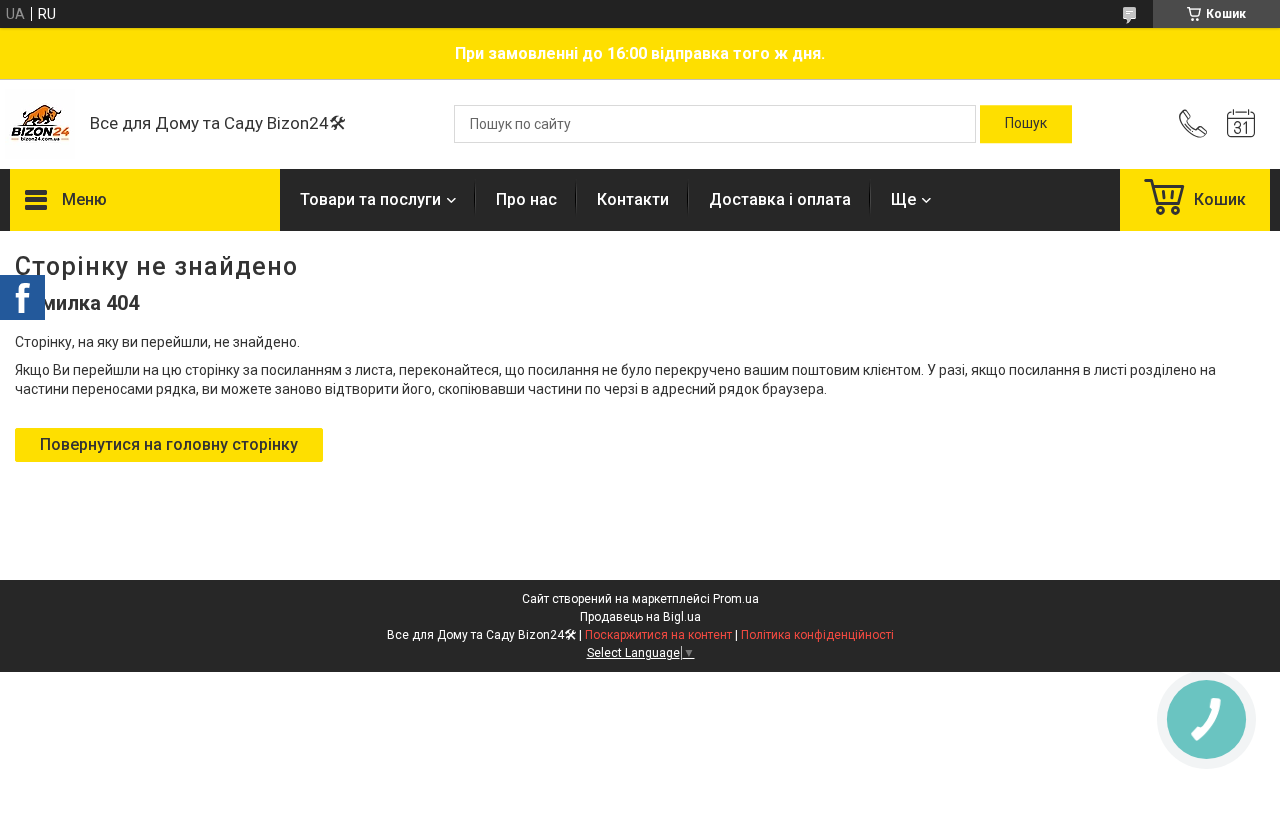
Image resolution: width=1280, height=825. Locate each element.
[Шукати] (1026, 124)
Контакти (633, 199)
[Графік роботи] (1241, 124)
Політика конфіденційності (817, 635)
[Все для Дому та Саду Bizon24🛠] (40, 124)
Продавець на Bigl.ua (640, 617)
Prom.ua (736, 599)
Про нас (526, 199)
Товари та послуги (370, 199)
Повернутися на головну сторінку (169, 444)
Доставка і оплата (780, 199)
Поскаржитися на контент (658, 635)
